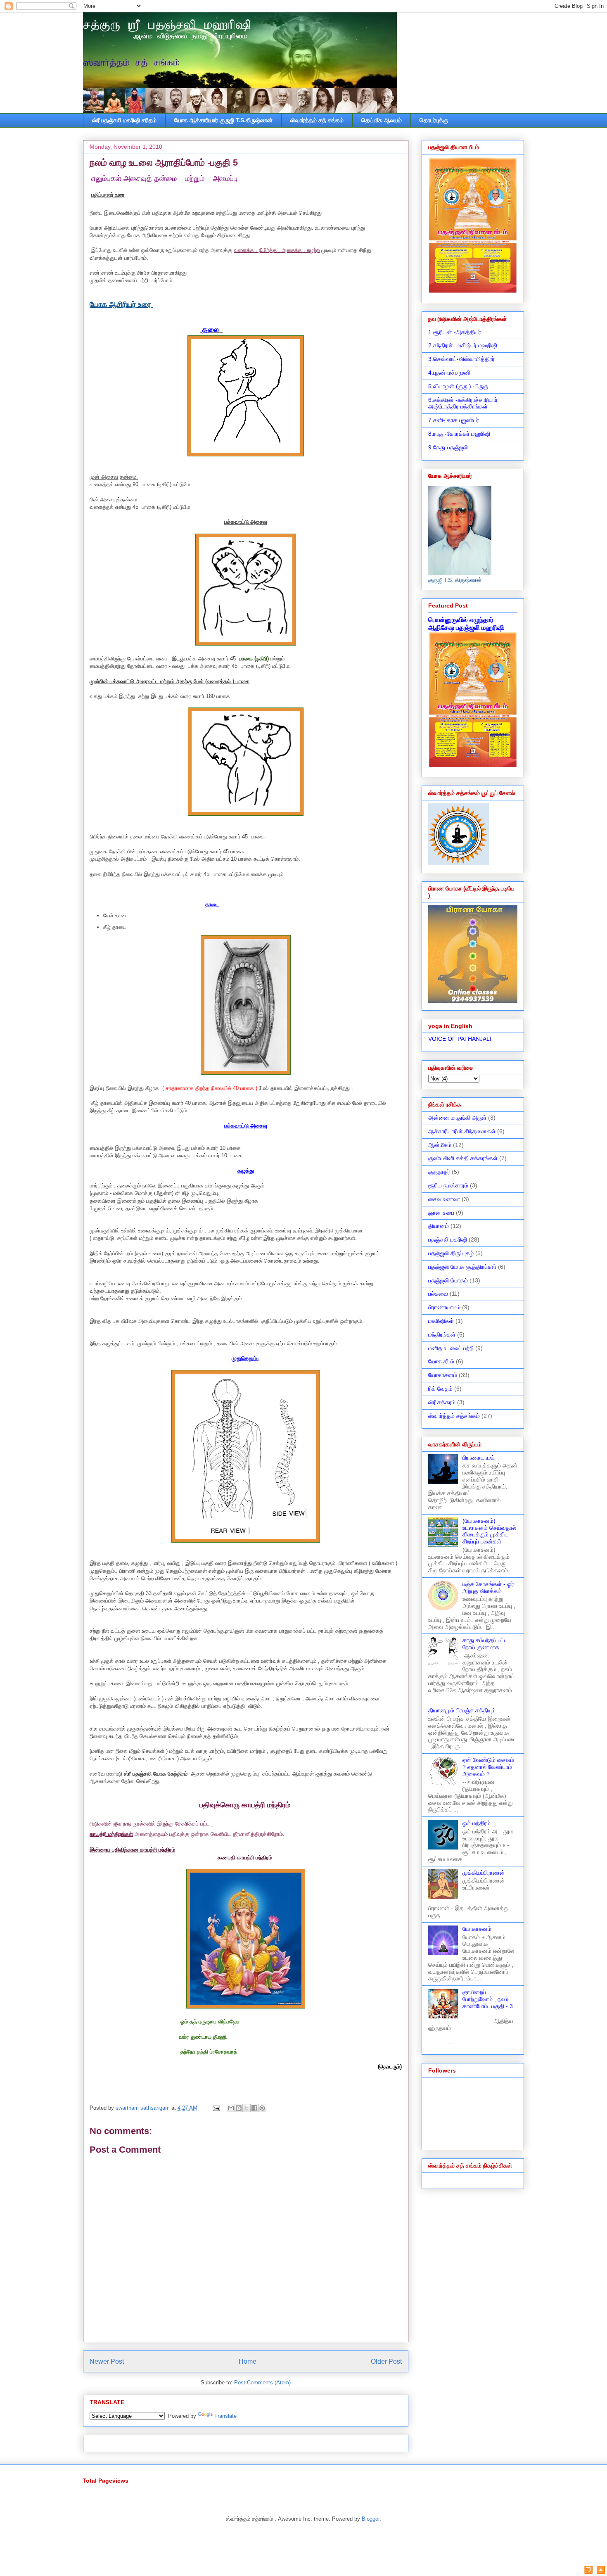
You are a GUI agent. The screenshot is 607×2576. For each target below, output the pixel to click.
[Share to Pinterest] (262, 2108)
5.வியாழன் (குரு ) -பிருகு (458, 386)
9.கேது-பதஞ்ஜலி (448, 447)
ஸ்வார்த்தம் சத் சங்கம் (317, 120)
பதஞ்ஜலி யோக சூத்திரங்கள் (462, 1267)
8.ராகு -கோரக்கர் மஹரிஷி (459, 434)
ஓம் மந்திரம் (477, 1823)
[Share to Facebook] (254, 2108)
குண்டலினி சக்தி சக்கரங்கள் (463, 1158)
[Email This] (231, 2108)
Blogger (371, 2519)
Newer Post (107, 2361)
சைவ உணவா (444, 1199)
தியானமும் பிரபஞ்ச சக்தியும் (462, 1710)
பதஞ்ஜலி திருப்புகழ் (451, 1253)
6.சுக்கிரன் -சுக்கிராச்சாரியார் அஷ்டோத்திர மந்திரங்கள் (463, 403)
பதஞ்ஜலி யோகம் (448, 1280)
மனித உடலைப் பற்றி (451, 1348)
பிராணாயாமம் (444, 1307)
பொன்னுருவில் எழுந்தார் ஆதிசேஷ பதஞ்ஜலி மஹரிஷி (466, 623)
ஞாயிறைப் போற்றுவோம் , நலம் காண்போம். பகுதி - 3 (488, 1999)
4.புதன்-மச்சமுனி (449, 373)
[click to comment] (588, 2571)
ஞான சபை (441, 1213)
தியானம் (439, 1226)
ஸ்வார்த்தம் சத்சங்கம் (454, 1416)
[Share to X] (247, 2108)
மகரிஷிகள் (441, 1321)
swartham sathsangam (143, 2108)
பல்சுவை (438, 1294)
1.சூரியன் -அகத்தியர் (455, 332)
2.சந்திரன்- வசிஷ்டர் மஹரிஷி (463, 345)
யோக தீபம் (441, 1361)
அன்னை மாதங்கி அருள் (457, 1118)
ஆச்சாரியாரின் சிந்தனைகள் (462, 1131)
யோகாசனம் (443, 1375)
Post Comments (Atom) (262, 2383)
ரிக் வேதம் (440, 1389)
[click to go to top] (601, 2571)
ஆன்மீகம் (440, 1145)
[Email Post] (216, 2108)
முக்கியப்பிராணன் (484, 1873)
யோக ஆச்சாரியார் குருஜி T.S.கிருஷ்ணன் (223, 120)
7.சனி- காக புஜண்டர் (454, 420)
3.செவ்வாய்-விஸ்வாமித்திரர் (461, 359)
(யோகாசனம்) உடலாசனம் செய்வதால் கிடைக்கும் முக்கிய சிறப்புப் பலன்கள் (489, 1531)
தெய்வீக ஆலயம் (382, 120)
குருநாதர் (439, 1172)
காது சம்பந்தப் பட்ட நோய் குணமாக (485, 1644)
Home (248, 2361)
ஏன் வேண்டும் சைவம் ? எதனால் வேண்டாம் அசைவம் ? (488, 1767)
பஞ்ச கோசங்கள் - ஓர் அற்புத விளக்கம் (488, 1587)
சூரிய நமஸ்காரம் (448, 1185)
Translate (225, 2416)
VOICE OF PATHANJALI (460, 1039)
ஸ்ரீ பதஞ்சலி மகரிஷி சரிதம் (124, 120)
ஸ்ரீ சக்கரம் (442, 1402)
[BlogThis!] (239, 2108)
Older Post (386, 2361)
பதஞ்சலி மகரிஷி (448, 1239)
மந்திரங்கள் (442, 1334)
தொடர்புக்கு (434, 120)
